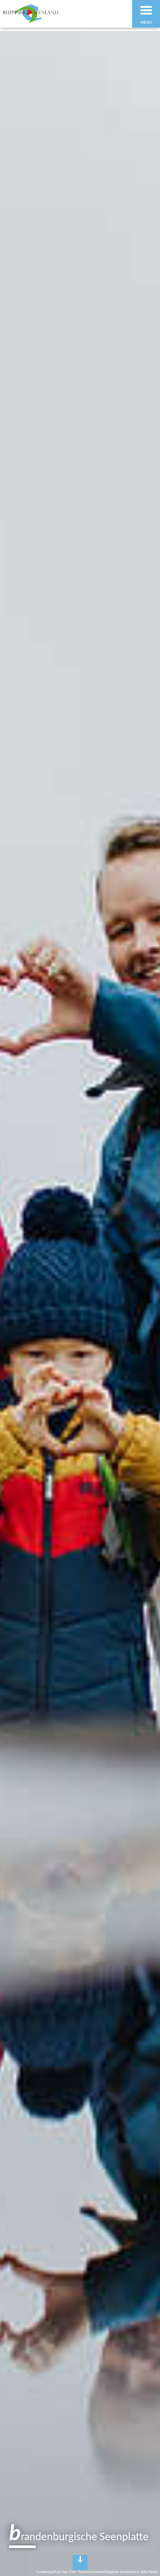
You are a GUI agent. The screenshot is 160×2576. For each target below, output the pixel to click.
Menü (146, 23)
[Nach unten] (80, 2563)
